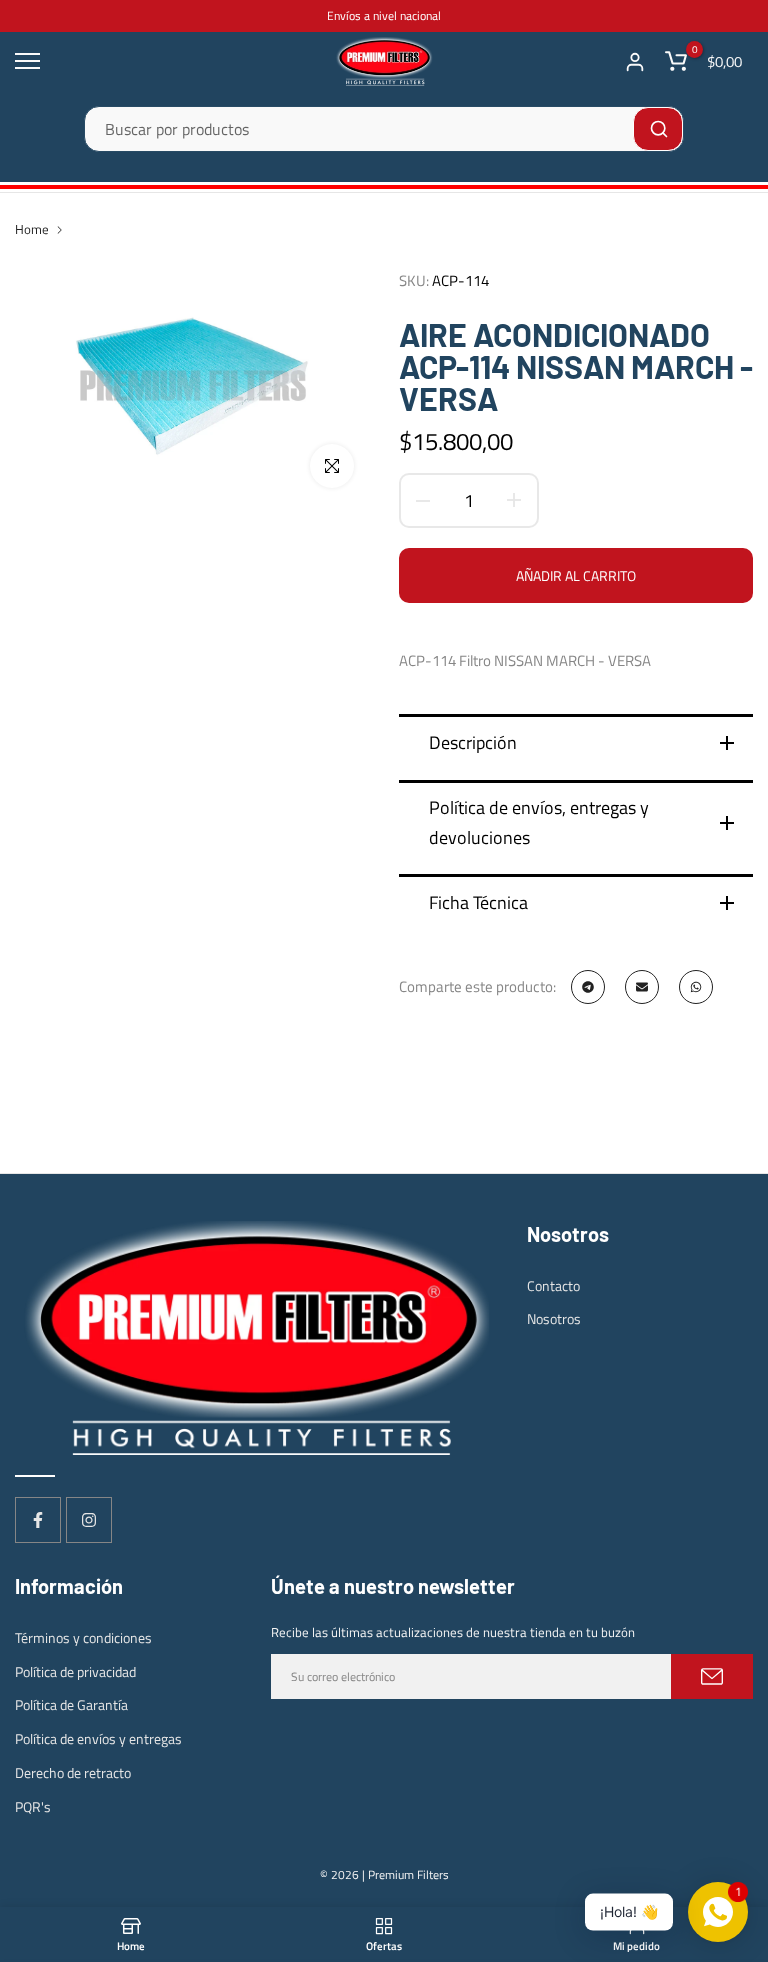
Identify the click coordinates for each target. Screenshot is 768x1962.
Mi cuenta (635, 62)
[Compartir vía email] (642, 987)
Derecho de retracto (73, 1772)
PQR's (33, 1806)
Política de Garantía (71, 1704)
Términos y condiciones (83, 1637)
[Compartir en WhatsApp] (696, 987)
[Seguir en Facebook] (38, 1520)
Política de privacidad (75, 1671)
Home (32, 229)
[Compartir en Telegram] (588, 987)
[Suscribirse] (712, 1676)
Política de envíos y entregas (98, 1738)
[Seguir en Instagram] (89, 1520)
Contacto (553, 1285)
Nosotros (554, 1318)
